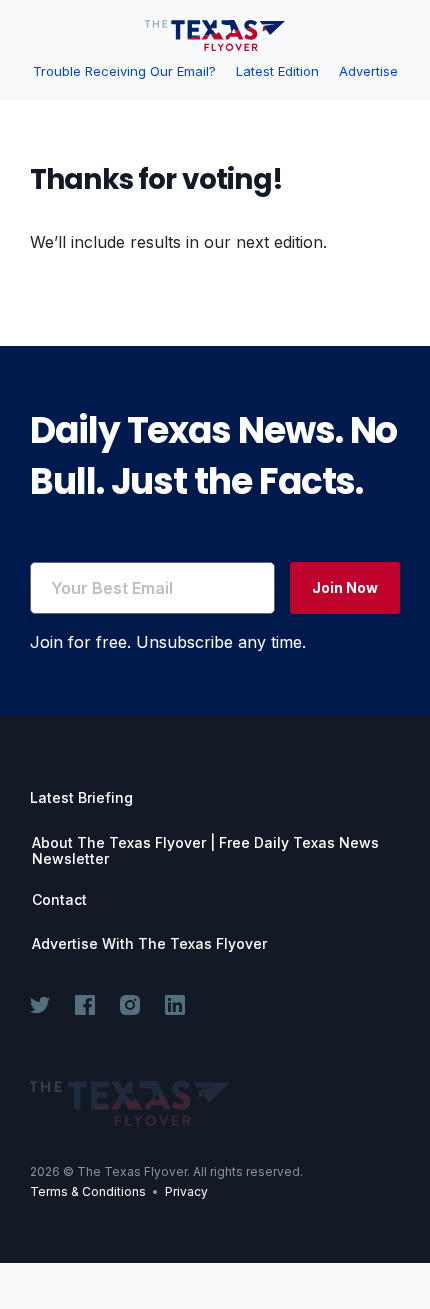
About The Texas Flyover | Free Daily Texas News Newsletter (205, 851)
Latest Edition (277, 71)
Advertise (368, 71)
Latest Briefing (81, 797)
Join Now (345, 587)
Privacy (186, 1191)
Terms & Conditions (88, 1191)
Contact (59, 900)
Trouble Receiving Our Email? (124, 71)
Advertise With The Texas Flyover (149, 944)
